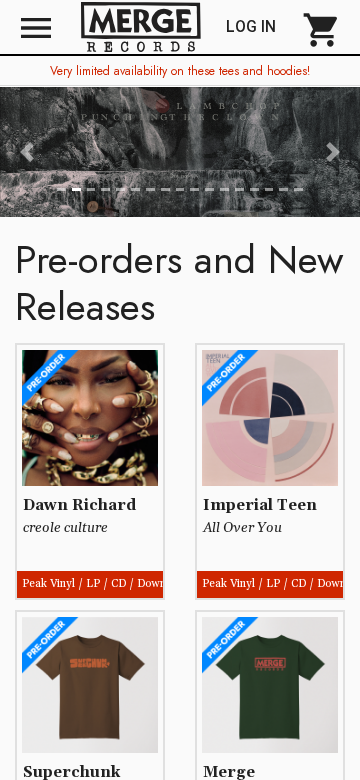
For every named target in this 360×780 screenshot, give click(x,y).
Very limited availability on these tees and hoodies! (180, 71)
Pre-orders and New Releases (179, 283)
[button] (27, 152)
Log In (259, 27)
